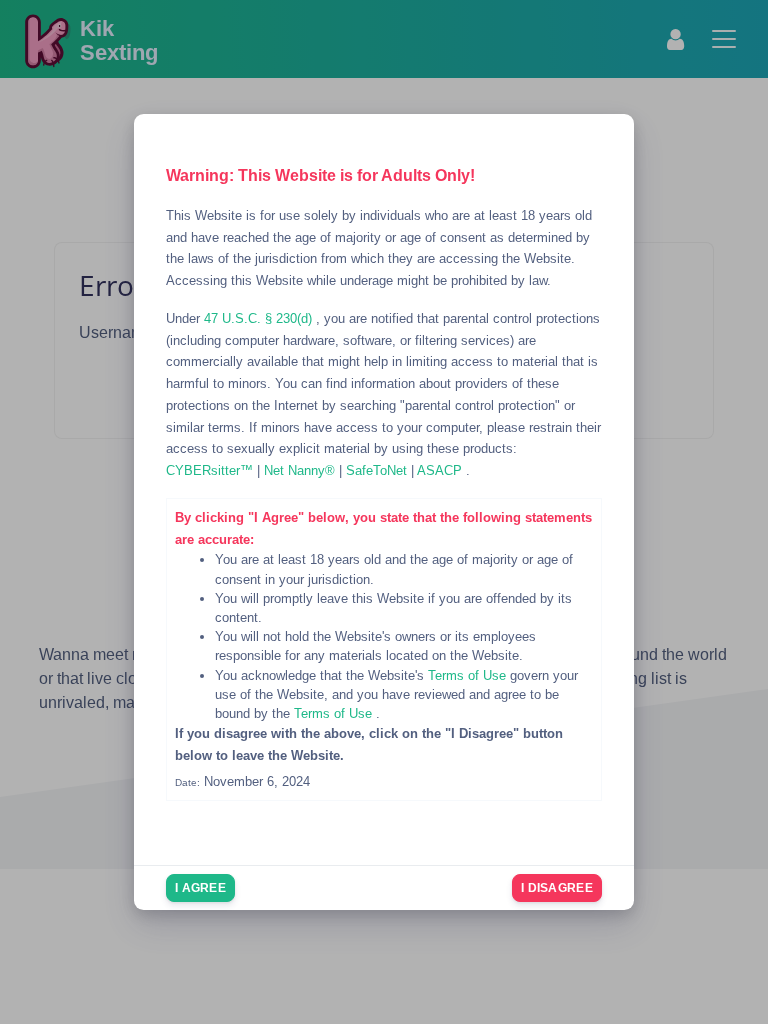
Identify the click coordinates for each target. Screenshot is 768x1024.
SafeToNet (378, 470)
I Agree (200, 888)
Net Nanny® (301, 470)
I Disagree (557, 888)
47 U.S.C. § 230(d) (260, 318)
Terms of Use (469, 675)
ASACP (441, 470)
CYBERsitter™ (211, 470)
